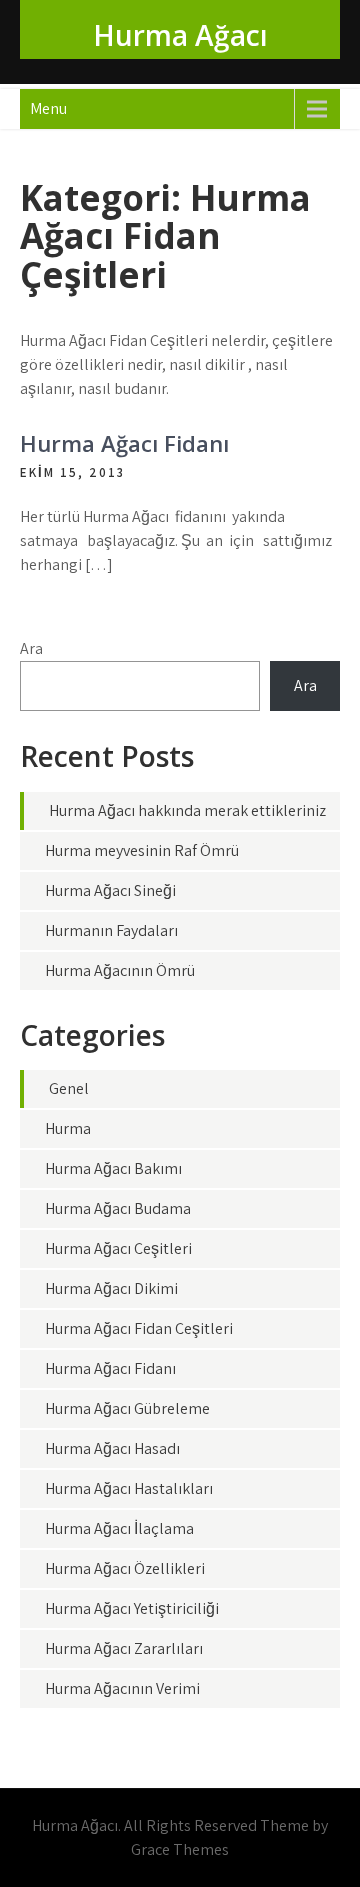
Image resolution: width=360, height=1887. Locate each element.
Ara (31, 648)
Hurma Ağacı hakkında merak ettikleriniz (187, 810)
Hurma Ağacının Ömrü (120, 970)
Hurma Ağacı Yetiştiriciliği (132, 1608)
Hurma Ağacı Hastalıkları (129, 1488)
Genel (69, 1088)
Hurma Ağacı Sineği (110, 890)
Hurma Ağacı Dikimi (111, 1288)
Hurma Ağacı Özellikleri (125, 1568)
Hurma (68, 1128)
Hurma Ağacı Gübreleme (127, 1408)
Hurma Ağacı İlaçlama (119, 1528)
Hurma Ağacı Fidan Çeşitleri (139, 1328)
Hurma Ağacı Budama (118, 1208)
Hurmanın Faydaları (111, 930)
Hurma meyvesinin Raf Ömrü (142, 850)
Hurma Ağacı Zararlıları (124, 1648)
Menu (48, 108)
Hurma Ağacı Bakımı (113, 1168)
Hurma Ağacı (180, 35)
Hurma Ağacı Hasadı (112, 1448)
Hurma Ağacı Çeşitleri (118, 1248)
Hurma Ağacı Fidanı (124, 443)
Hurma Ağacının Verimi (122, 1688)
